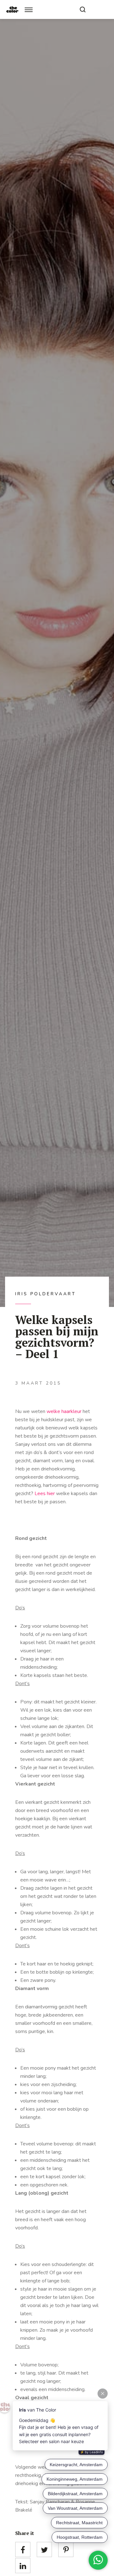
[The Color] (12, 9)
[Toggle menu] (29, 10)
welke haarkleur (64, 1411)
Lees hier (45, 1494)
